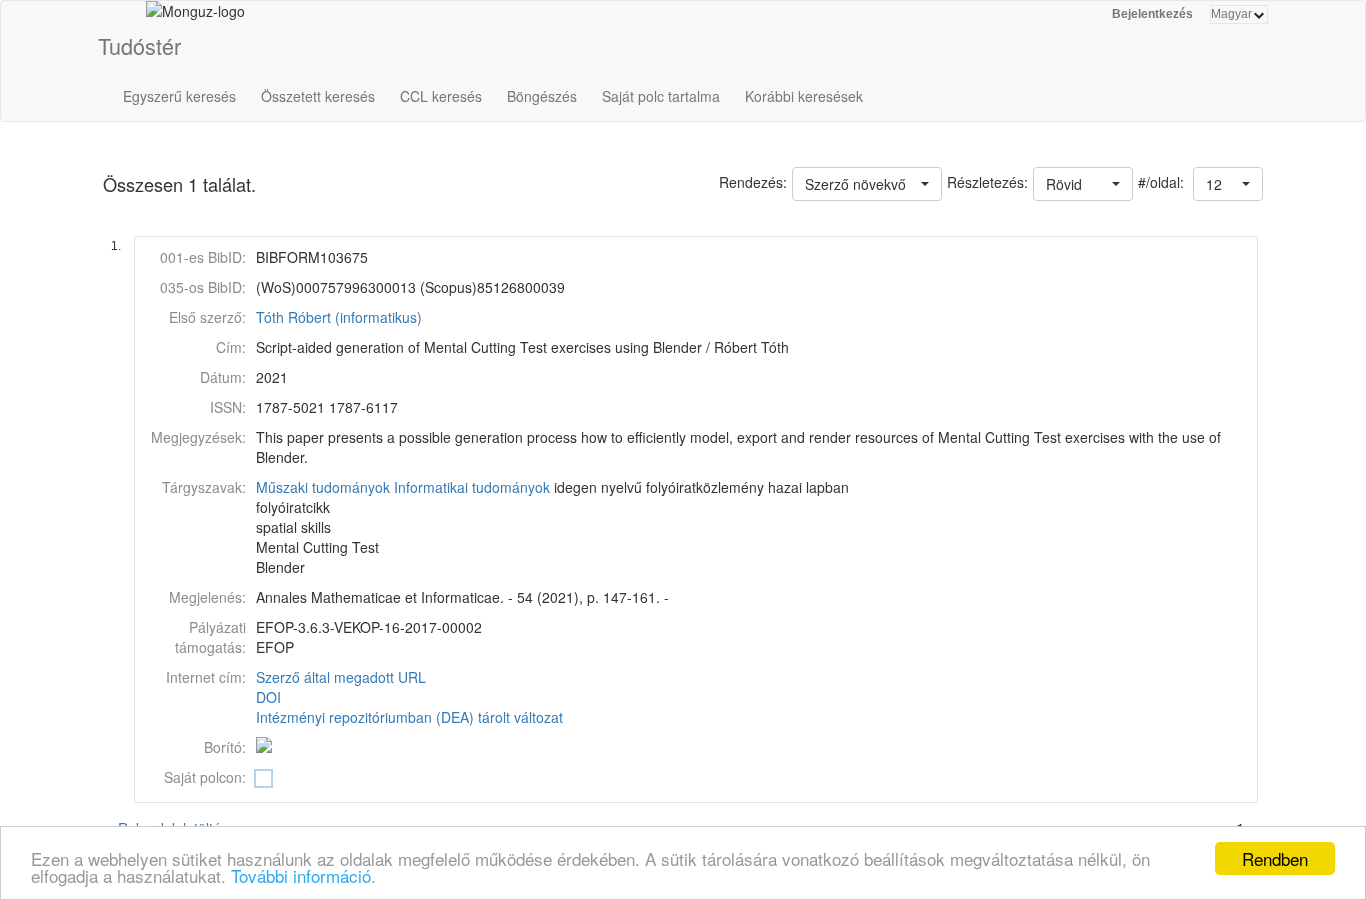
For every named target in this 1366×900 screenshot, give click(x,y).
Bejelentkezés (1152, 14)
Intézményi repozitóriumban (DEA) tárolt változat (409, 717)
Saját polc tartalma (661, 96)
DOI (268, 697)
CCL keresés (441, 96)
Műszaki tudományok (323, 487)
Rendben (1275, 858)
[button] (1228, 184)
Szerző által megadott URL (341, 677)
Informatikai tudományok (472, 487)
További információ (301, 875)
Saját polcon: (205, 777)
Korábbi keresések (804, 96)
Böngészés (542, 96)
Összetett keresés (318, 96)
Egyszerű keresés (179, 96)
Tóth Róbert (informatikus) (339, 317)
